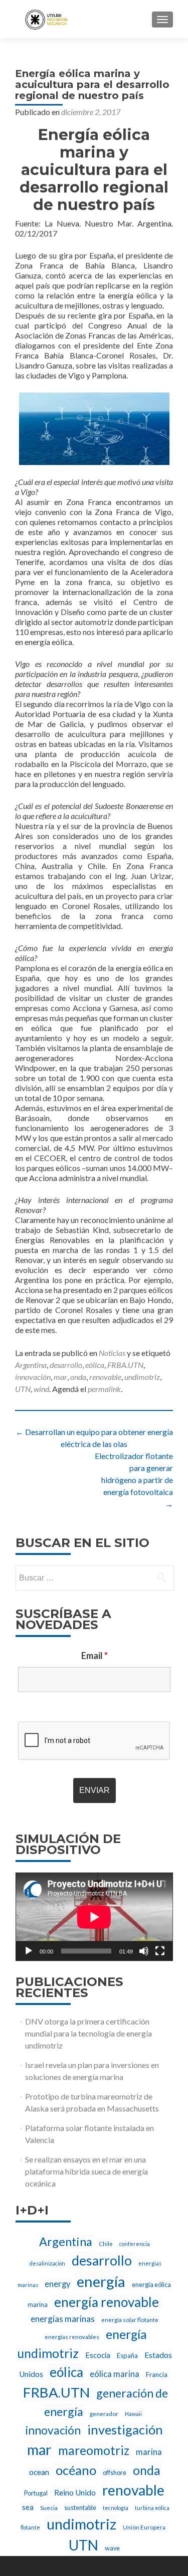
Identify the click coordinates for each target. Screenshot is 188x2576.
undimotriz (142, 1377)
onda (78, 1377)
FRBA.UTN (125, 1365)
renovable (105, 1377)
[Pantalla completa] (160, 1951)
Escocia (98, 2355)
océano (76, 2470)
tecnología (116, 2508)
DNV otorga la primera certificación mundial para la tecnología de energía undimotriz (88, 2033)
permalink (104, 1389)
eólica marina (115, 2374)
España (127, 2355)
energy (57, 2284)
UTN (23, 1389)
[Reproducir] (29, 1951)
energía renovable (107, 2302)
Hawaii (133, 2414)
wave (112, 2548)
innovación (33, 1377)
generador (104, 2413)
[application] (94, 1917)
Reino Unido (75, 2492)
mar (60, 1377)
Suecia (49, 2507)
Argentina (31, 1365)
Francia (157, 2374)
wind (41, 1389)
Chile (106, 2243)
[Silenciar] (144, 1951)
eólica (95, 1365)
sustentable (80, 2508)
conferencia (135, 2244)
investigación (125, 2429)
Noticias (112, 1353)
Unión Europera (144, 2527)
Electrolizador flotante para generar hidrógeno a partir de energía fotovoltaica (134, 1480)
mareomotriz (94, 2450)
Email (95, 1655)
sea (28, 2507)
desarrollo (66, 1365)
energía (101, 2281)
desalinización (47, 2263)
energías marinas (63, 2319)
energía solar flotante (130, 2319)
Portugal (36, 2493)
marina (149, 2452)
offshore (115, 2473)
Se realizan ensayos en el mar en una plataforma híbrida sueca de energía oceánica (86, 2171)
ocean (39, 2472)
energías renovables (72, 2336)
